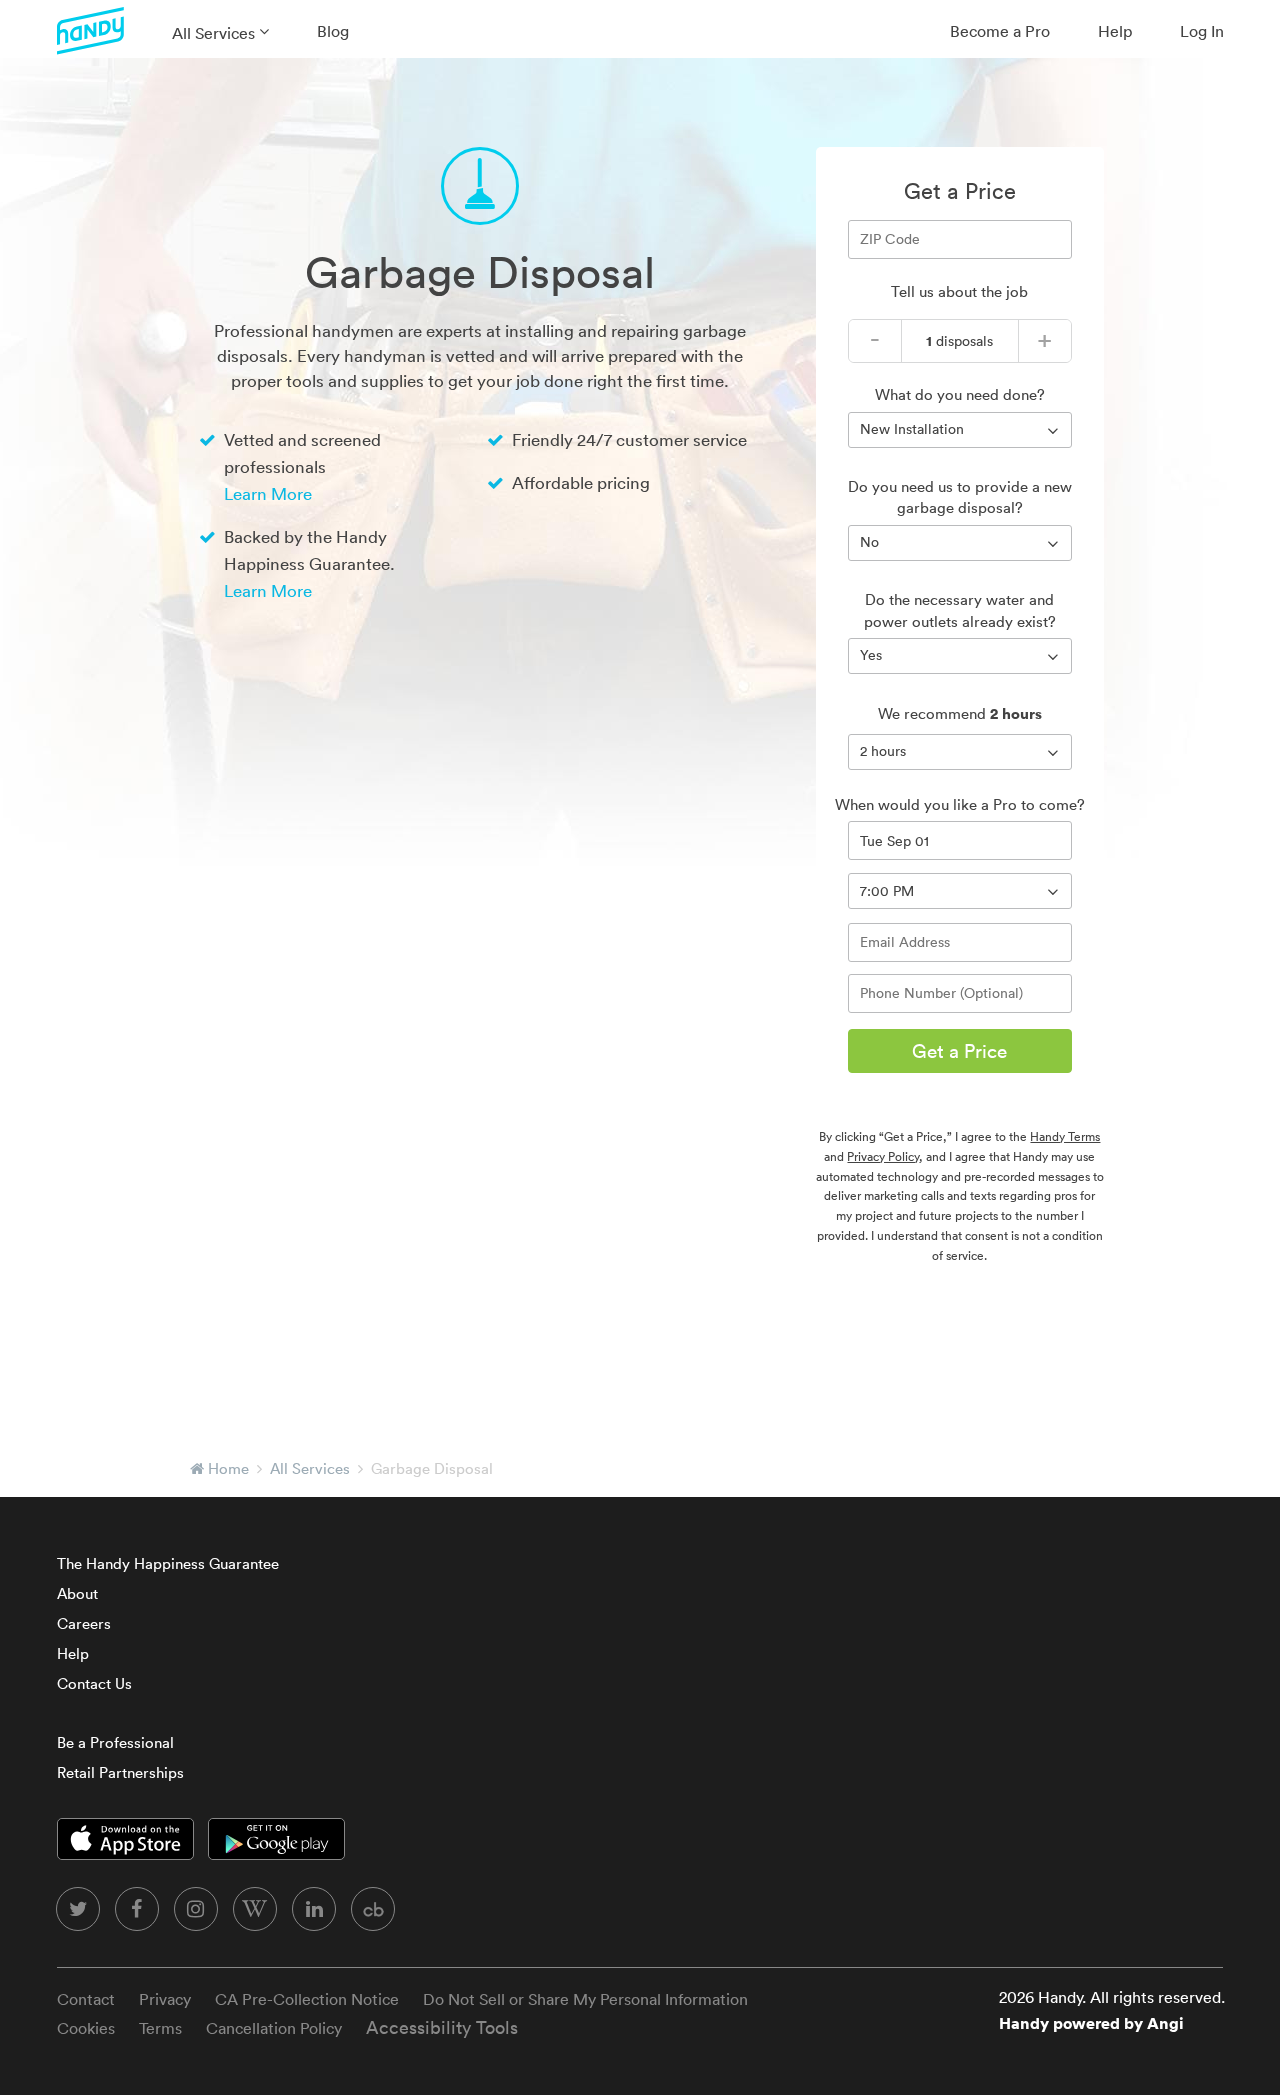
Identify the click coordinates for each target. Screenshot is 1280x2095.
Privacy (165, 1999)
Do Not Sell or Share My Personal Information (585, 1999)
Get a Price (959, 1051)
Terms (160, 2028)
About (77, 1593)
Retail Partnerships (120, 1772)
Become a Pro (1000, 31)
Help (1115, 31)
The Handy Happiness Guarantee (168, 1563)
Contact (86, 1999)
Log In (1202, 31)
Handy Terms (1065, 1136)
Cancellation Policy (274, 2028)
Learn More (268, 493)
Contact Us (94, 1683)
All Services (213, 33)
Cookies (86, 2028)
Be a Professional (115, 1742)
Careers (84, 1623)
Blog (333, 31)
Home (228, 1468)
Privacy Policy (883, 1156)
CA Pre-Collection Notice (307, 1999)
